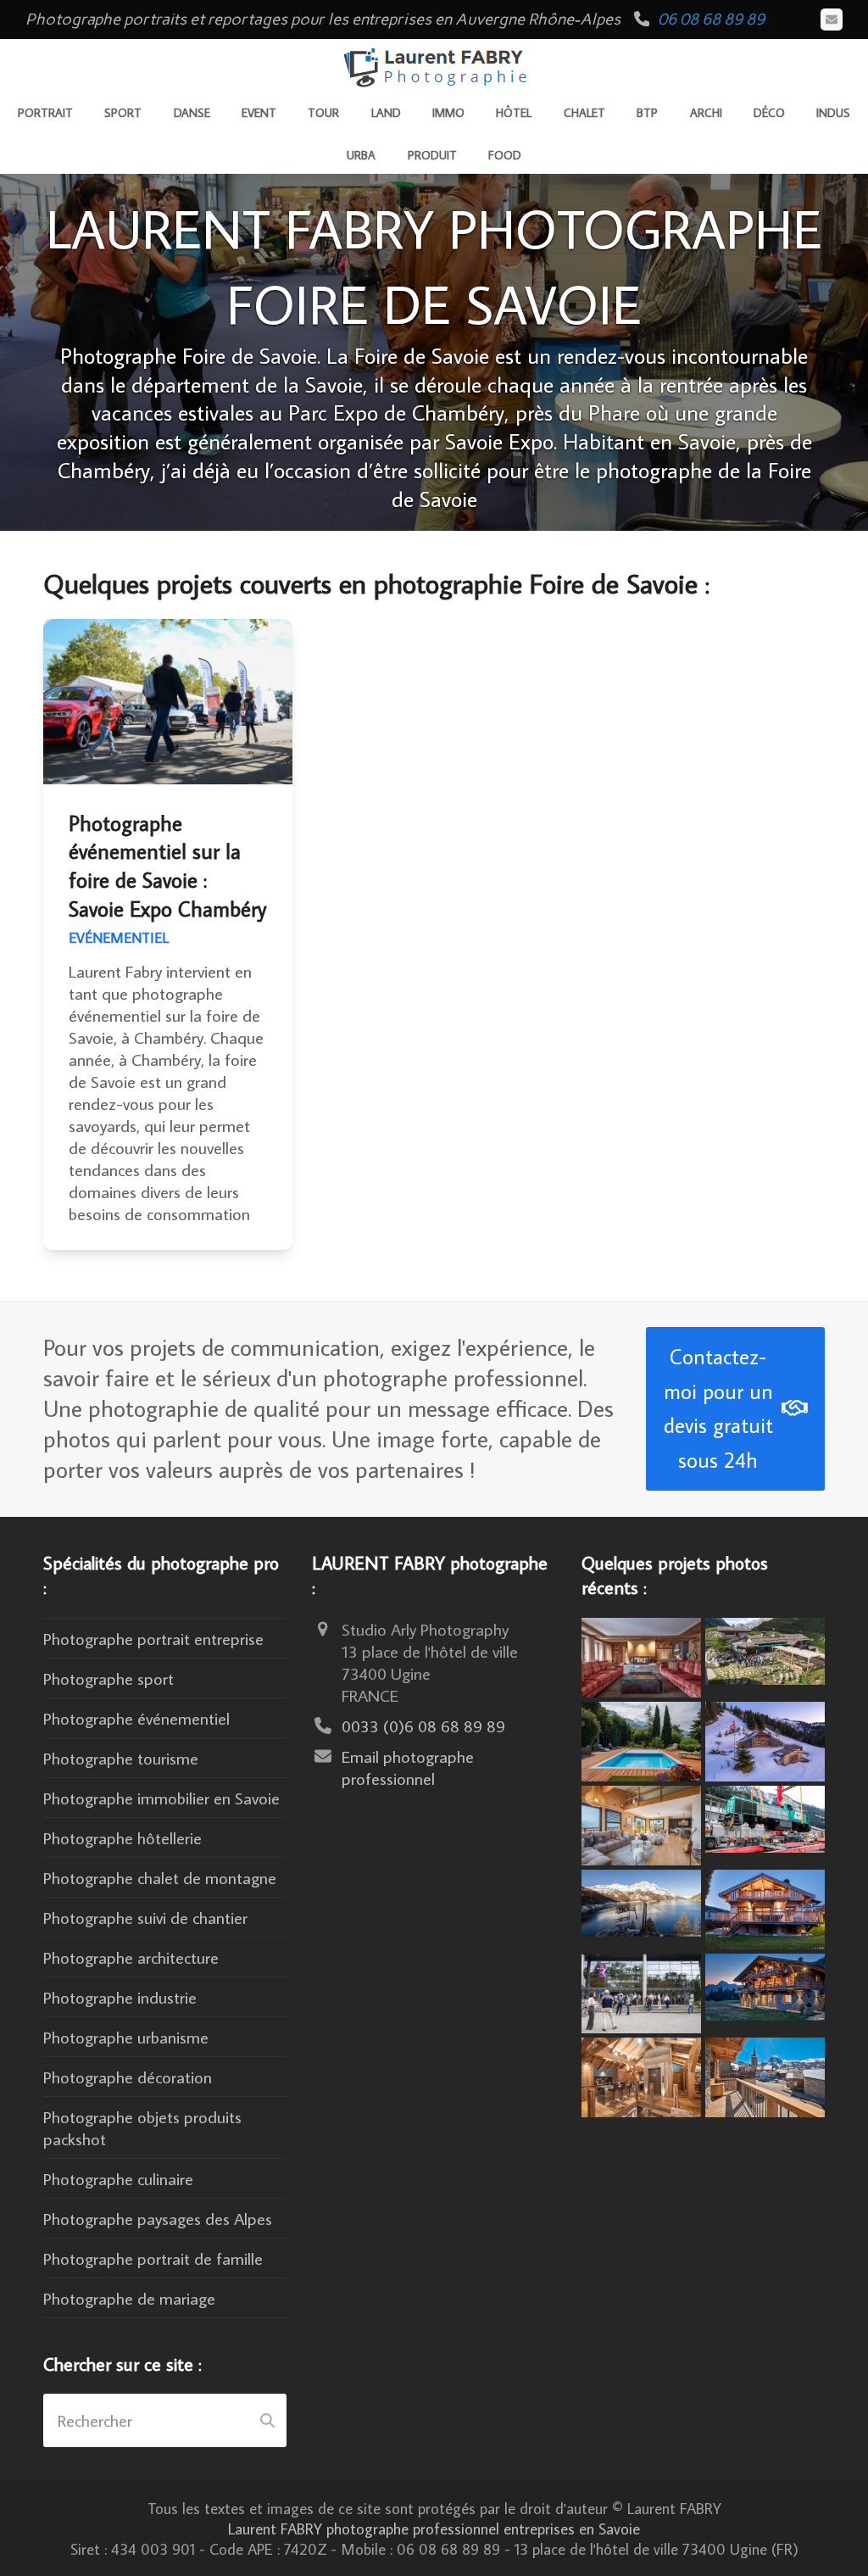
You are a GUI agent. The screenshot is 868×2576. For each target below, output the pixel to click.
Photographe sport (108, 1678)
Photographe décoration (128, 2077)
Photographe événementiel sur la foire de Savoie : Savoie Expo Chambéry (167, 867)
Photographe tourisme (121, 1758)
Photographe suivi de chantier (145, 1917)
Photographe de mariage (129, 2298)
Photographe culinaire (118, 2178)
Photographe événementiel (136, 1718)
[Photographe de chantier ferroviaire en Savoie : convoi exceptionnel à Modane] (765, 1816)
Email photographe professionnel (408, 1767)
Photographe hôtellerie (122, 1837)
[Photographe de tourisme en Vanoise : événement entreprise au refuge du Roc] (765, 1648)
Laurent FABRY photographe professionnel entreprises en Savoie (434, 2529)
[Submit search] (267, 2421)
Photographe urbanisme (126, 2037)
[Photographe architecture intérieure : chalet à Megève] (641, 1654)
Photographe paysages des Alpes (158, 2218)
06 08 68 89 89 (711, 19)
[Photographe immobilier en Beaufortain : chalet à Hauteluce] (641, 1823)
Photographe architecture (131, 1957)
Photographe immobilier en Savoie (161, 1798)
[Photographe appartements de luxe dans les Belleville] (765, 2075)
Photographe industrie (120, 1997)
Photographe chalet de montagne (160, 1877)
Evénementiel (119, 938)
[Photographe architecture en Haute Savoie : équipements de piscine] (641, 1738)
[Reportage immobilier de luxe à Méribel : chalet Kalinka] (641, 2075)
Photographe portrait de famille (153, 2258)
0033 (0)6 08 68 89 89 (423, 1726)
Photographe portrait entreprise (153, 1638)
